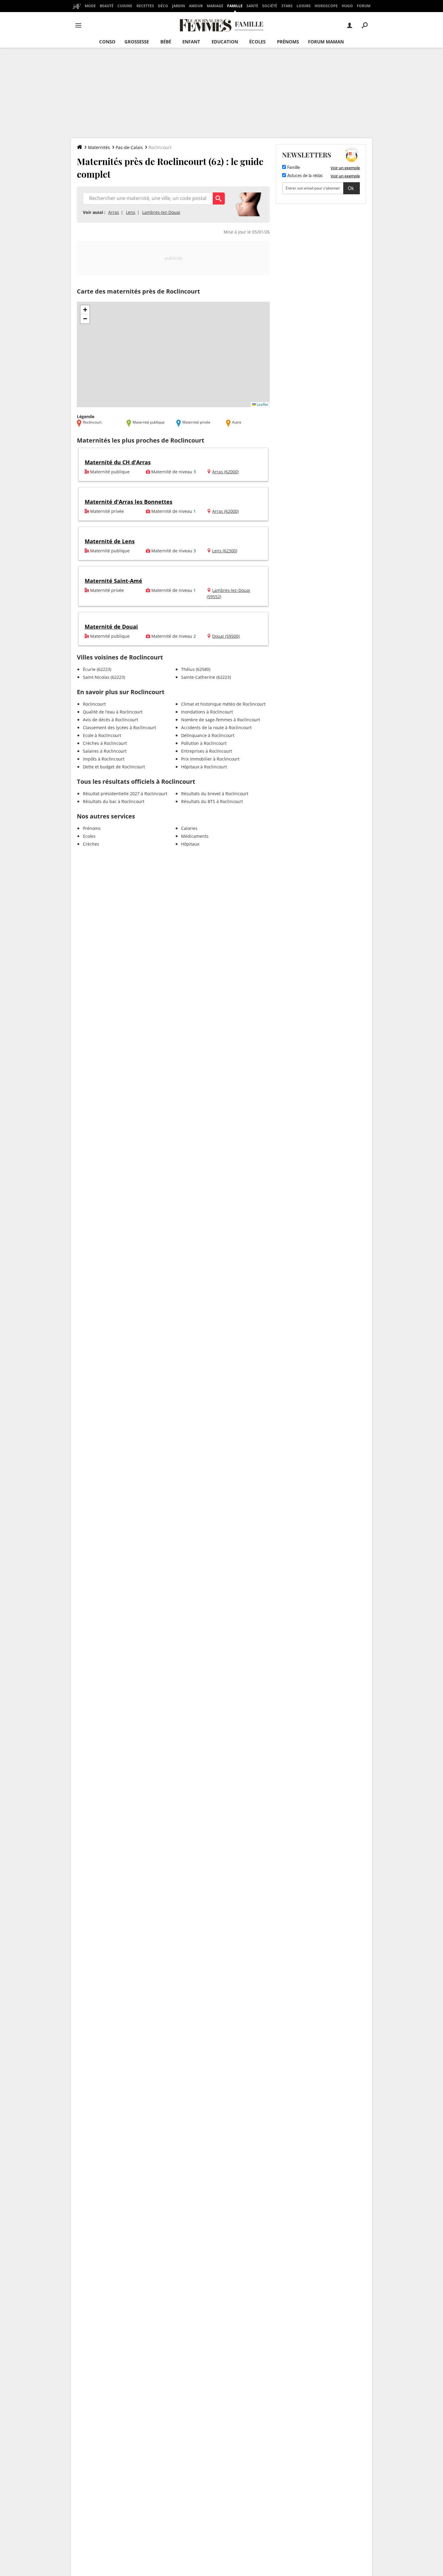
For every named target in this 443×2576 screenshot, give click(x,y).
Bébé (166, 42)
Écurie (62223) (97, 669)
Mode (90, 6)
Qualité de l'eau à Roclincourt (113, 712)
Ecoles (89, 836)
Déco (163, 6)
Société (270, 6)
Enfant (191, 42)
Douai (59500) (226, 636)
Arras (114, 212)
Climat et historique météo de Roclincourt (223, 704)
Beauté (107, 6)
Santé (252, 6)
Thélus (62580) (196, 669)
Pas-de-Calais (129, 147)
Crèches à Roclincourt (105, 743)
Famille (235, 6)
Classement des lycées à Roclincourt (119, 727)
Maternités (99, 147)
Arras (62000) (225, 472)
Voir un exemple (345, 168)
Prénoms (288, 42)
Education (225, 42)
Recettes (145, 6)
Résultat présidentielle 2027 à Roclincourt (125, 794)
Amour (196, 6)
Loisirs (304, 6)
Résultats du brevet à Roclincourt (215, 794)
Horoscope (326, 6)
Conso (107, 42)
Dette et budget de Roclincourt (114, 767)
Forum (364, 6)
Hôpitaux (190, 844)
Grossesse (137, 42)
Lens (131, 212)
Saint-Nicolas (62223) (104, 677)
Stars (287, 6)
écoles (257, 42)
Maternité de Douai (111, 627)
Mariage (215, 6)
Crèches (91, 844)
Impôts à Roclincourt (104, 759)
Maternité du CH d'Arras (118, 462)
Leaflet (262, 404)
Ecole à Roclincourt (102, 735)
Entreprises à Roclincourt (207, 751)
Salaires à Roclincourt (105, 751)
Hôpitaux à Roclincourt (204, 767)
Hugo (347, 6)
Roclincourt (94, 704)
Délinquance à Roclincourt (208, 735)
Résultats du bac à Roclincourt (114, 801)
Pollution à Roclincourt (204, 743)
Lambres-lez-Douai (161, 212)
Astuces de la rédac (305, 176)
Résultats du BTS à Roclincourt (212, 801)
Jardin (179, 6)
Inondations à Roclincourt (207, 712)
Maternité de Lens (110, 541)
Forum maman (326, 42)
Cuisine (125, 6)
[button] (85, 310)
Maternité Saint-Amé (113, 581)
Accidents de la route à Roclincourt (216, 727)
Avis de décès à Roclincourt (110, 720)
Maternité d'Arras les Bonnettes (129, 502)
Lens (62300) (225, 551)
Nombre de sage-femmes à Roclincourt (221, 720)
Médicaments (195, 836)
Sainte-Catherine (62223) (206, 677)
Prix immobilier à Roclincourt (210, 759)
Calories (189, 828)
